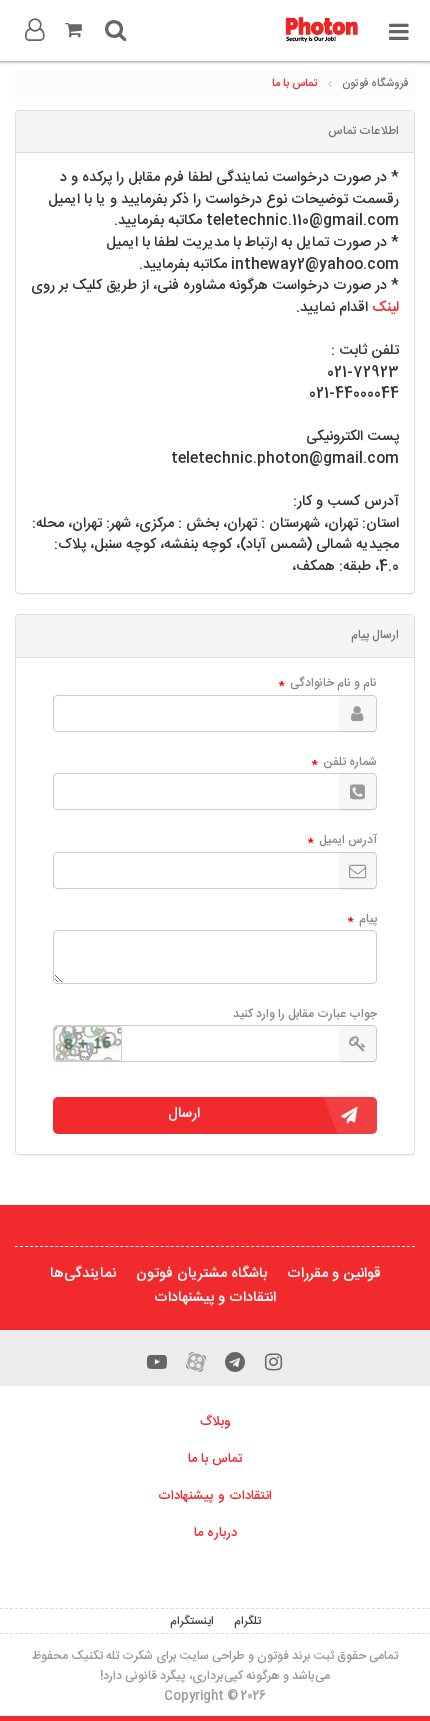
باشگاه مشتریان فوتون (201, 1274)
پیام (362, 920)
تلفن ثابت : (365, 352)
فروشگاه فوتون (375, 84)
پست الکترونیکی (352, 438)
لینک (385, 308)
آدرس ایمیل (342, 841)
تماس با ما (295, 84)
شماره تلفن (344, 763)
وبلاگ (215, 1422)
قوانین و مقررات (334, 1274)
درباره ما (215, 1533)
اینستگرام (192, 1621)
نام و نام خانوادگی (328, 684)
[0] (73, 30)
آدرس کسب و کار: (346, 503)
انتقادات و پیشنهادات (215, 1298)
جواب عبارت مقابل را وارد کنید (305, 1014)
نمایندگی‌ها (83, 1274)
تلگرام (247, 1621)
